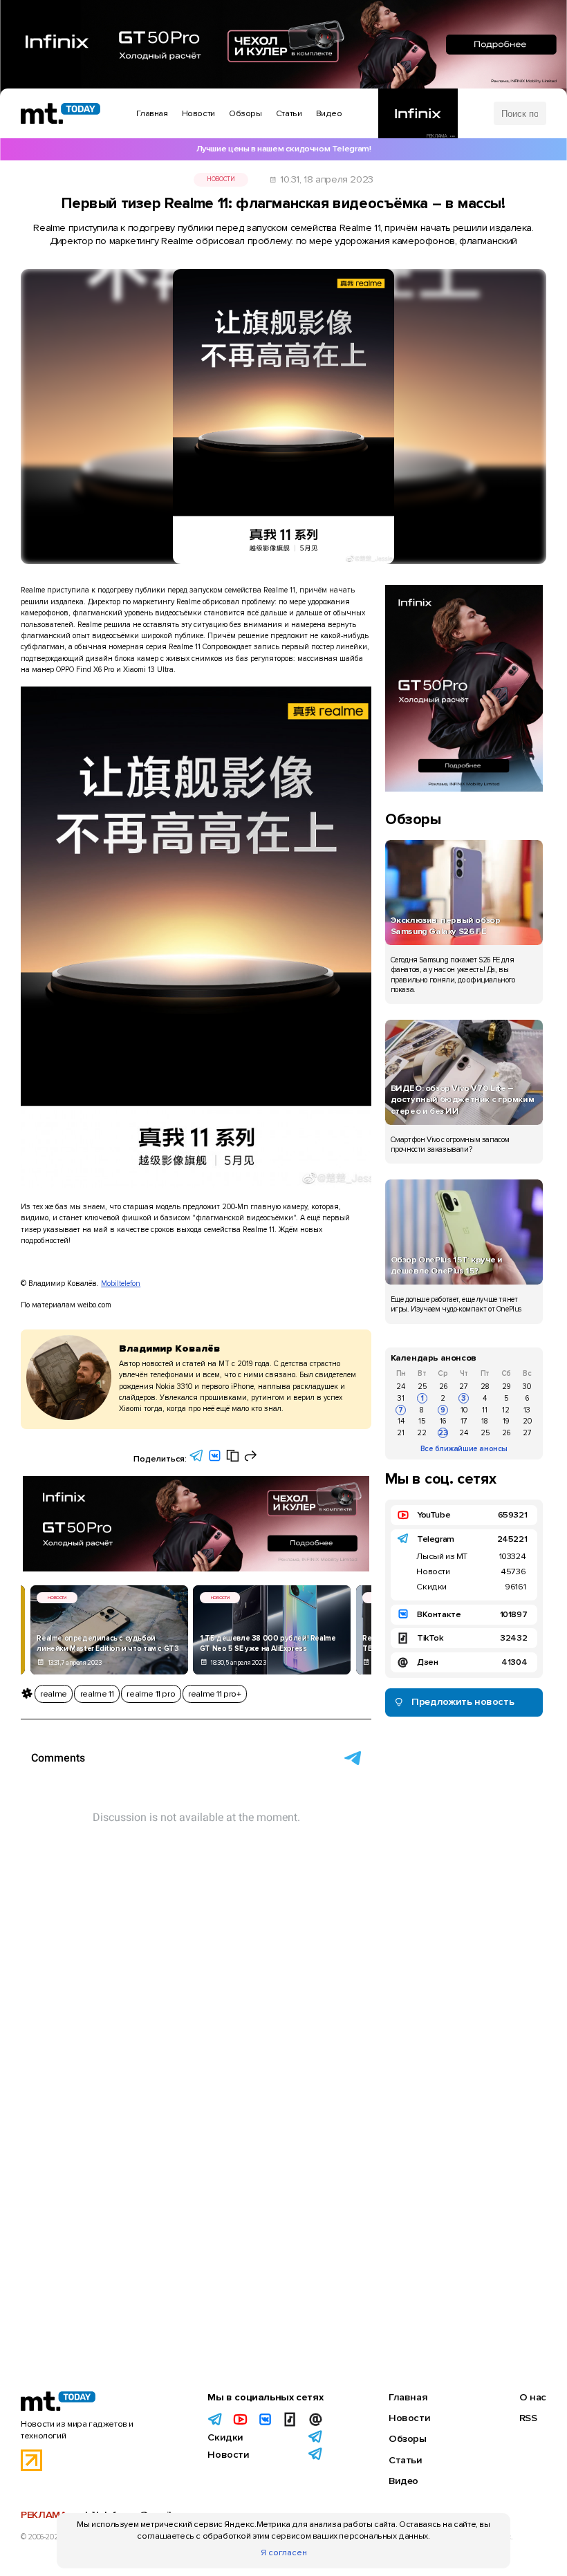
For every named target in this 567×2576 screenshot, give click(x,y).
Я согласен (284, 2552)
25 (422, 1387)
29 (506, 1387)
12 (506, 1410)
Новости (221, 179)
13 (527, 1410)
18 (485, 1421)
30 (527, 1387)
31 (401, 1398)
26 (443, 1387)
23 (443, 1433)
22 (422, 1433)
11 (485, 1410)
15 (422, 1421)
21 (401, 1433)
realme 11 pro (151, 1694)
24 (401, 1387)
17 (464, 1421)
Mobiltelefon (121, 1284)
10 (464, 1410)
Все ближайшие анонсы (464, 1449)
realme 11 (97, 1694)
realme (54, 1694)
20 (527, 1421)
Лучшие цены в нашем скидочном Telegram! (284, 149)
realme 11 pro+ (215, 1694)
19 (506, 1421)
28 (485, 1387)
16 (443, 1421)
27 (464, 1387)
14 (401, 1421)
